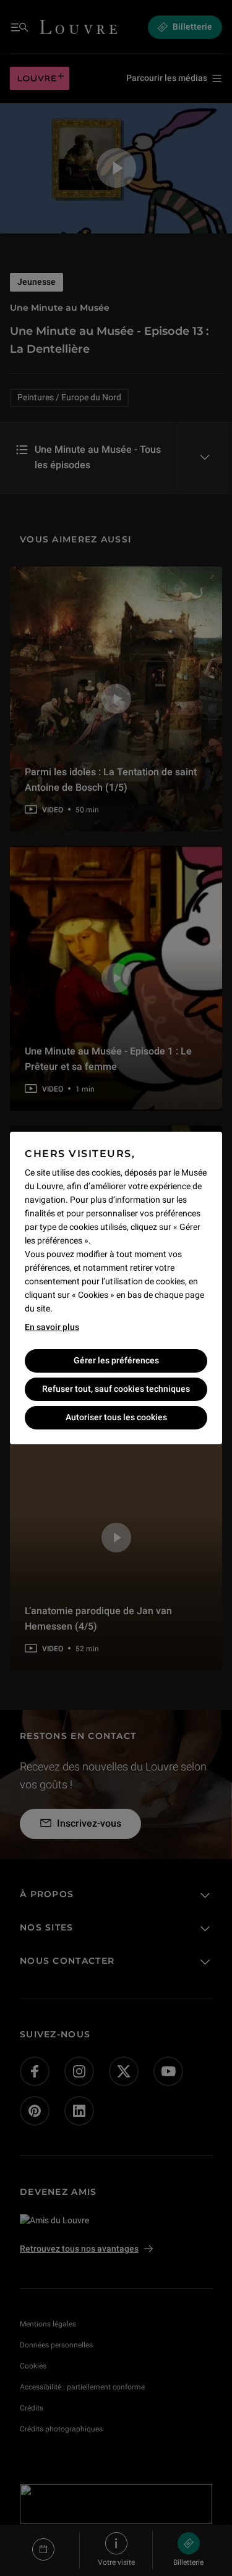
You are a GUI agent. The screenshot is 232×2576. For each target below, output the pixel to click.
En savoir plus (52, 1327)
